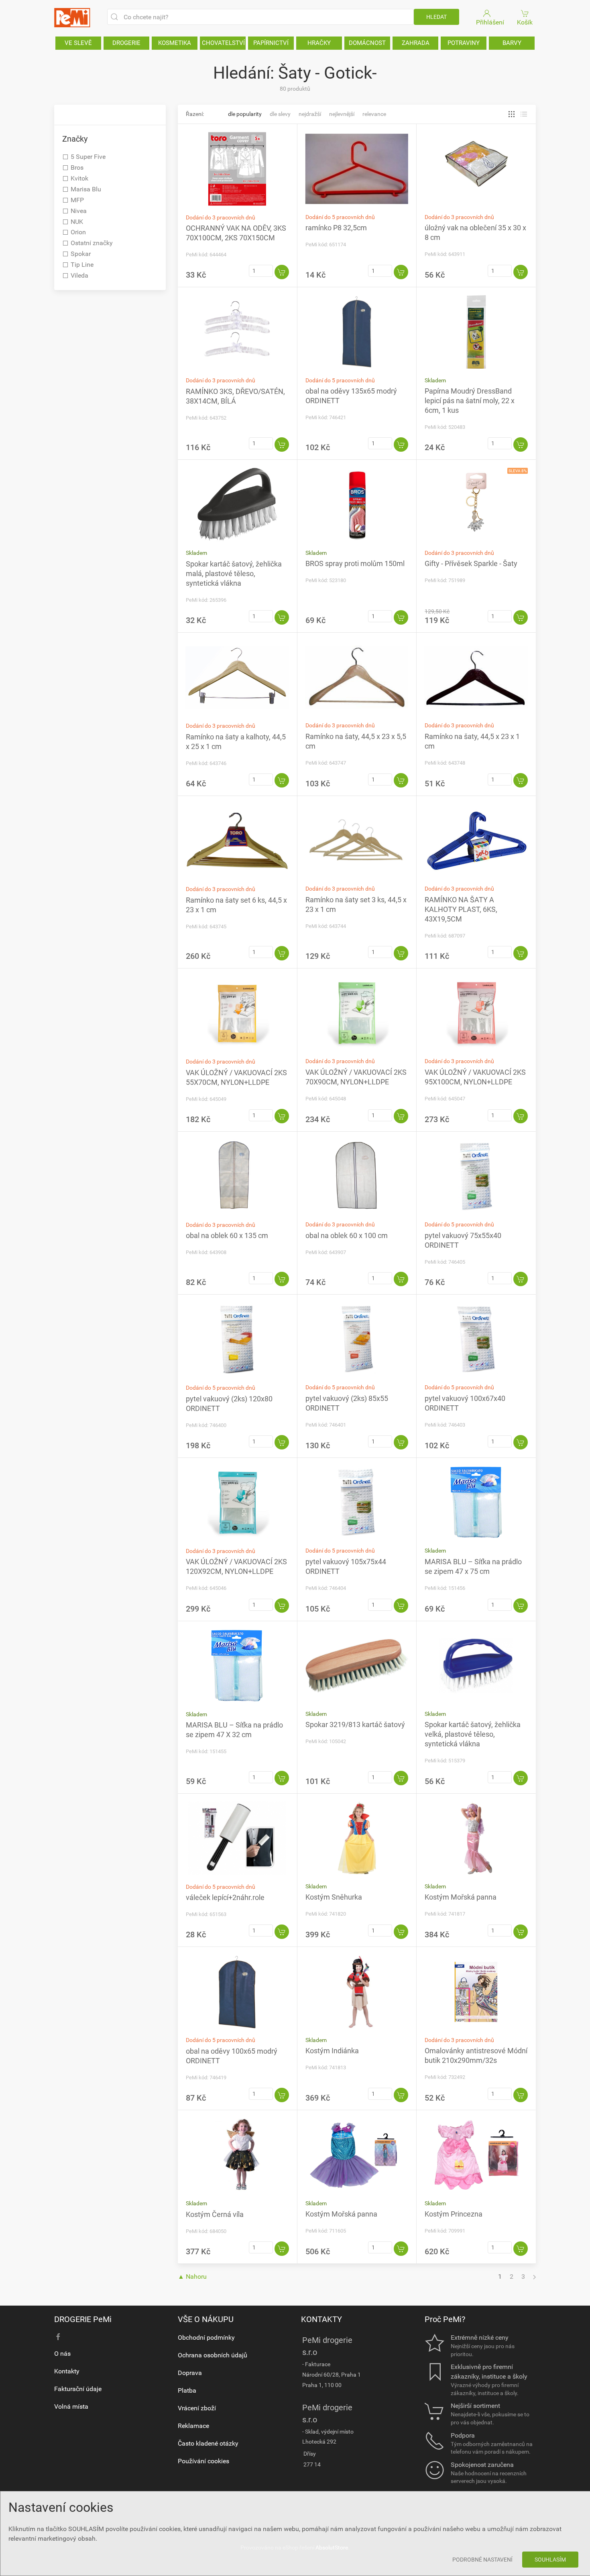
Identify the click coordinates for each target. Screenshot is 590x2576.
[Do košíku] (282, 272)
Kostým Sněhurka (334, 1897)
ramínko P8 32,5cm (336, 228)
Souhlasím (550, 2560)
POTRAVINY (464, 43)
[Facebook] (58, 2337)
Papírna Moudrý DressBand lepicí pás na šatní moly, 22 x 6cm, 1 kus (470, 401)
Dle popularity (245, 114)
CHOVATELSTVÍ (223, 43)
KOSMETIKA (175, 43)
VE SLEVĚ (78, 43)
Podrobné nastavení (482, 2560)
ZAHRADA (416, 43)
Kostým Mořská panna (461, 1897)
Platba (187, 2390)
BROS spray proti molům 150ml (355, 563)
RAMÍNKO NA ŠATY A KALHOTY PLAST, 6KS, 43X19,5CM (461, 909)
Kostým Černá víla (215, 2214)
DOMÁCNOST (367, 43)
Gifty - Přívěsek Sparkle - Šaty (471, 563)
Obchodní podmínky (206, 2337)
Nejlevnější (342, 114)
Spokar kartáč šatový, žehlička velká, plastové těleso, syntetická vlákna (473, 1734)
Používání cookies (203, 2461)
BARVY (512, 43)
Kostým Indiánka (332, 2051)
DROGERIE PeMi (83, 2319)
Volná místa (71, 2406)
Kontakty (67, 2371)
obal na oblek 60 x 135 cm (227, 1235)
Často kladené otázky (208, 2443)
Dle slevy (280, 114)
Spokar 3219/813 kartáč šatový (355, 1724)
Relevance (374, 114)
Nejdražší (310, 114)
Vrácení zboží (197, 2408)
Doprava (190, 2373)
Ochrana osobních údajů (213, 2355)
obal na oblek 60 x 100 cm (347, 1235)
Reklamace (193, 2426)
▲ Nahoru (192, 2277)
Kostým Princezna (454, 2214)
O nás (62, 2354)
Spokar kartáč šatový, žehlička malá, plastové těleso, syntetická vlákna (234, 573)
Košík (525, 22)
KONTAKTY (321, 2319)
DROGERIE (126, 43)
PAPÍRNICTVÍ (271, 43)
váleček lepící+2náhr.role (225, 1897)
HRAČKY (319, 43)
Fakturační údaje (78, 2389)
